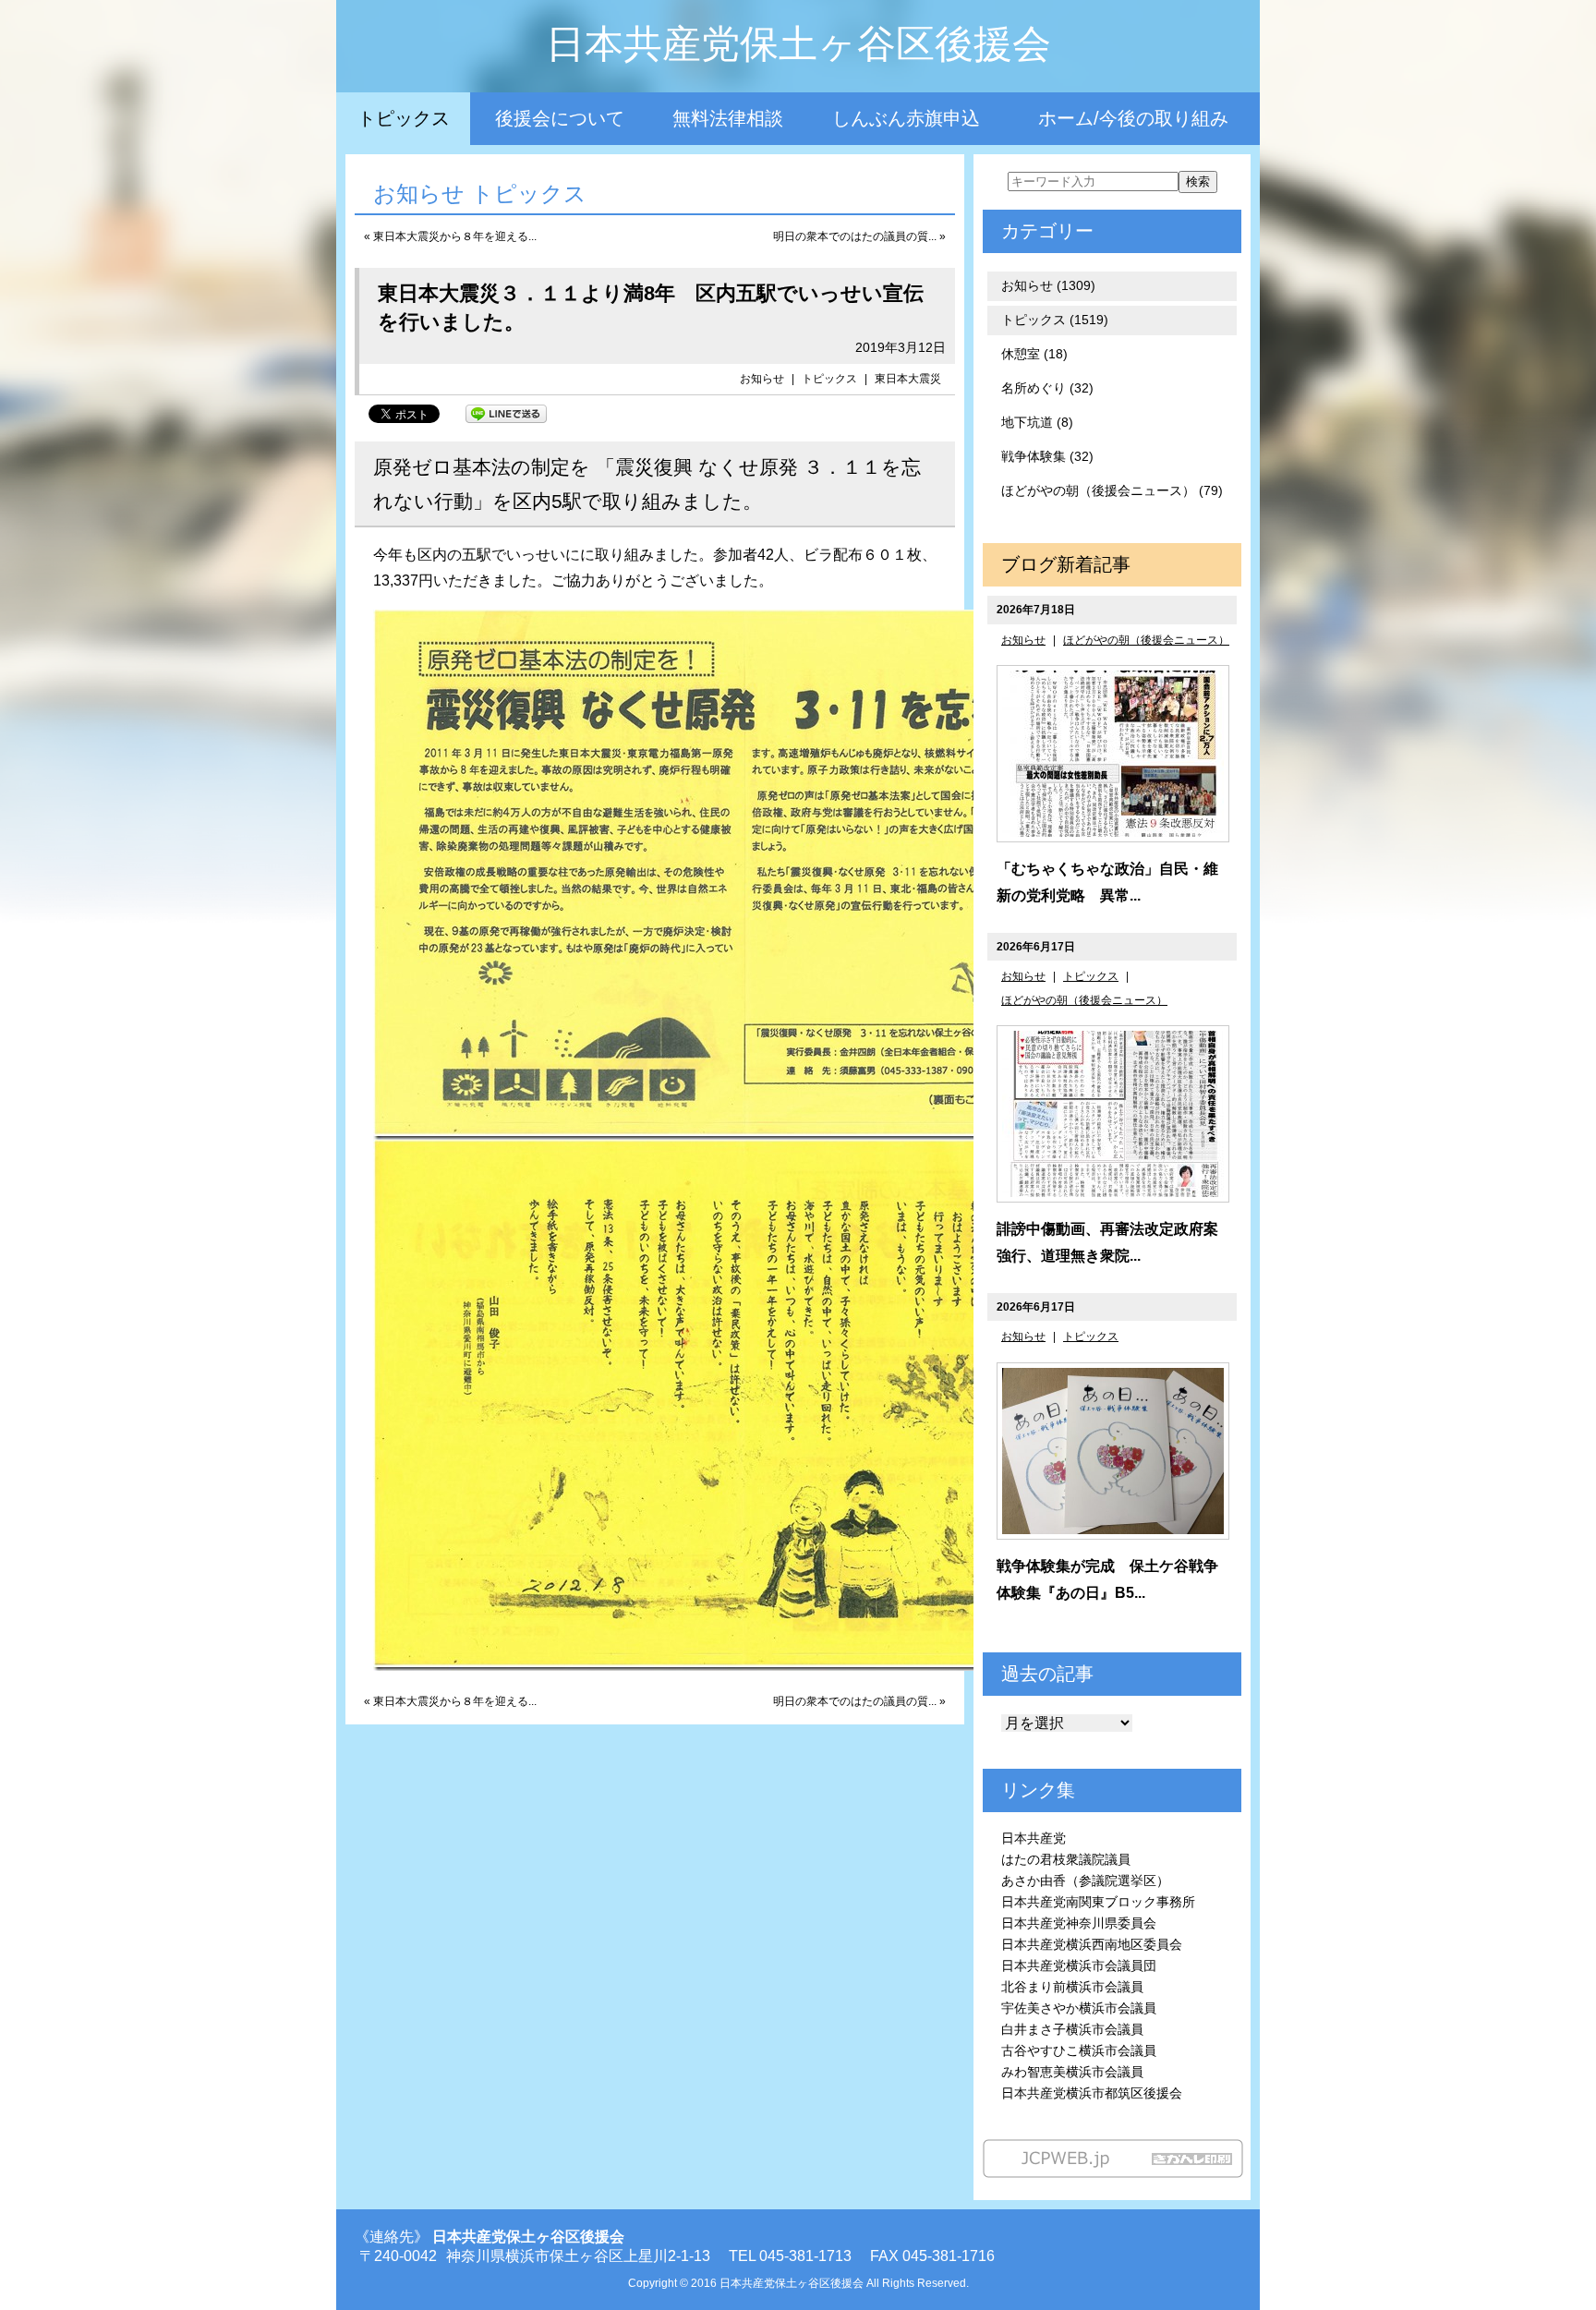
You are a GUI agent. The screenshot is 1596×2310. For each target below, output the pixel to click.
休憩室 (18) (1034, 354)
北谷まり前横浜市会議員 (1072, 1987)
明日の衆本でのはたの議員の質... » (859, 236)
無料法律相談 (728, 118)
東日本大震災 (908, 379)
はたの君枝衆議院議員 (1066, 1859)
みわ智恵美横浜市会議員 (1072, 2072)
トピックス (404, 118)
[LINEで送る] (506, 412)
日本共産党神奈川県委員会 (1079, 1923)
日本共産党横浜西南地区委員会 (1092, 1944)
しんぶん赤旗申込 (906, 118)
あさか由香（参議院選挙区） (1085, 1881)
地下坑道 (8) (1037, 422)
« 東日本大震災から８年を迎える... (450, 236)
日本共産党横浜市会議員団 (1079, 1965)
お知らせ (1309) (1048, 285)
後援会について (560, 118)
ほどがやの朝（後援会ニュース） (1146, 640)
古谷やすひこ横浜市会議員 (1079, 2050)
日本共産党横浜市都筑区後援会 (1092, 2093)
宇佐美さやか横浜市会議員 (1079, 2008)
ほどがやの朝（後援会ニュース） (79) (1112, 490)
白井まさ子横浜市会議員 (1072, 2029)
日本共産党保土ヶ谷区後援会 (798, 44)
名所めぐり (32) (1047, 388)
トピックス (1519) (1055, 320)
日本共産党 (1034, 1838)
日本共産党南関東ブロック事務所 (1098, 1902)
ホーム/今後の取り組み (1133, 118)
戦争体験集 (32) (1047, 456)
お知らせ (762, 379)
